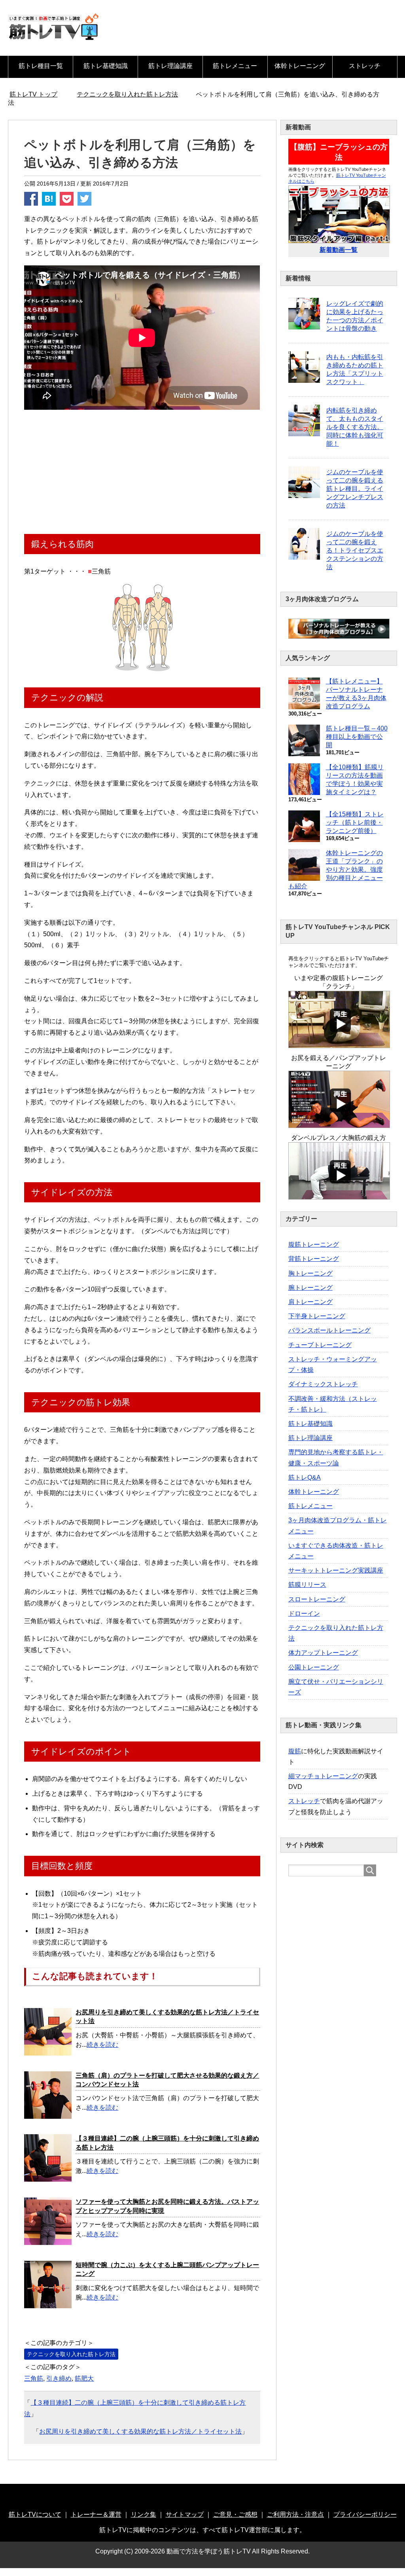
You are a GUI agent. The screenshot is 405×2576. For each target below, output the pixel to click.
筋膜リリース (307, 1585)
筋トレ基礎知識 (106, 66)
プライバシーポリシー (365, 2514)
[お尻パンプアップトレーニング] (339, 1124)
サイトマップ (185, 2514)
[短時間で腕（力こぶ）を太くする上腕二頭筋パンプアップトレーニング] (48, 2303)
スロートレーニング (317, 1599)
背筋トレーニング (314, 1259)
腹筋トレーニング (314, 1244)
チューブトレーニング (320, 1345)
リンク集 (144, 2514)
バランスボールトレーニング (329, 1330)
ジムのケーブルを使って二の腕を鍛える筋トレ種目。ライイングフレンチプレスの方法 (355, 489)
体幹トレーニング (300, 66)
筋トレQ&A (305, 1477)
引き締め (59, 2378)
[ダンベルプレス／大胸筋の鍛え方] (339, 1196)
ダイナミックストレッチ (323, 1384)
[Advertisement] (142, 473)
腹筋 (295, 1751)
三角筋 (34, 2378)
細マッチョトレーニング (323, 1776)
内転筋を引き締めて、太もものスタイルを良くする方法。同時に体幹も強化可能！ (355, 427)
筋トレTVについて (35, 2514)
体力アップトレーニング (323, 1653)
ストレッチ (365, 66)
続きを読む (102, 2045)
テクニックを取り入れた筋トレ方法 (71, 2354)
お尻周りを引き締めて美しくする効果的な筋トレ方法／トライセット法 (140, 2431)
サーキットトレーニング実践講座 (336, 1570)
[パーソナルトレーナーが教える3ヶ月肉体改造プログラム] (339, 635)
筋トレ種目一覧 (41, 66)
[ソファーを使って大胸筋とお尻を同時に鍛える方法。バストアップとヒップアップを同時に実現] (48, 2240)
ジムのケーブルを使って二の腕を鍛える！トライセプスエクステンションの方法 (355, 550)
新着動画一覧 (339, 250)
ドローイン (304, 1614)
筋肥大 (84, 2378)
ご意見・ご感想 (235, 2514)
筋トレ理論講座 (170, 66)
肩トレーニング (310, 1302)
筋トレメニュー (235, 66)
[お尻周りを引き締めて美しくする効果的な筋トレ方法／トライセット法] (48, 2051)
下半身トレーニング (317, 1316)
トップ (38, 94)
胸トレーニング (310, 1273)
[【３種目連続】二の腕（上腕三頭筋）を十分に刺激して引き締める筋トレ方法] (48, 2177)
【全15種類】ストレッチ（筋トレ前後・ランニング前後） (355, 822)
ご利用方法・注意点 (295, 2514)
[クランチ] (339, 1044)
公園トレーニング (314, 1667)
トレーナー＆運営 (96, 2514)
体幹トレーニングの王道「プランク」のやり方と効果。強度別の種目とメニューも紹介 (336, 870)
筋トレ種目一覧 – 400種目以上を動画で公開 (357, 737)
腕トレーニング (310, 1288)
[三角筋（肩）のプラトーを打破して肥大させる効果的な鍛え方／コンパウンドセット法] (48, 2114)
